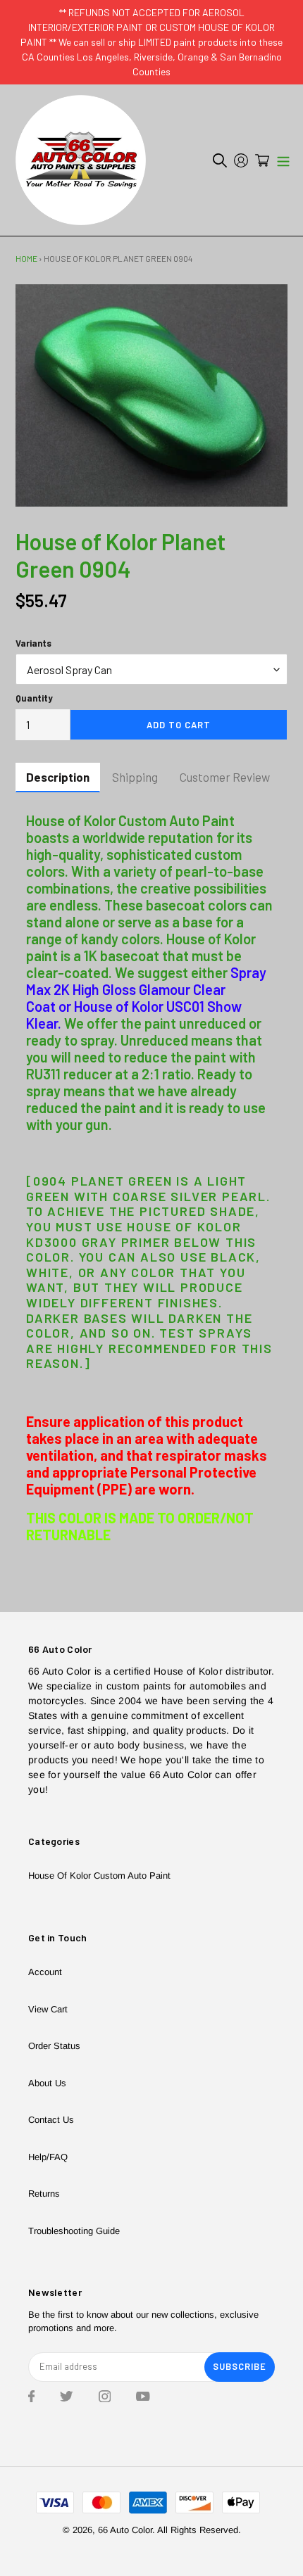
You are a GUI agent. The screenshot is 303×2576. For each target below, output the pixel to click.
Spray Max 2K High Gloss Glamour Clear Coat (146, 989)
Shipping (135, 777)
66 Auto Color (125, 2530)
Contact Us (51, 2120)
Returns (44, 2194)
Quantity (34, 698)
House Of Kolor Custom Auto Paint (99, 1876)
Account (45, 1972)
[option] (151, 395)
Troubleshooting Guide (74, 2231)
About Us (47, 2083)
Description (58, 777)
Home (26, 258)
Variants (33, 643)
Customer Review (225, 777)
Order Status (54, 2046)
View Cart (48, 2009)
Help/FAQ (48, 2157)
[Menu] (283, 160)
